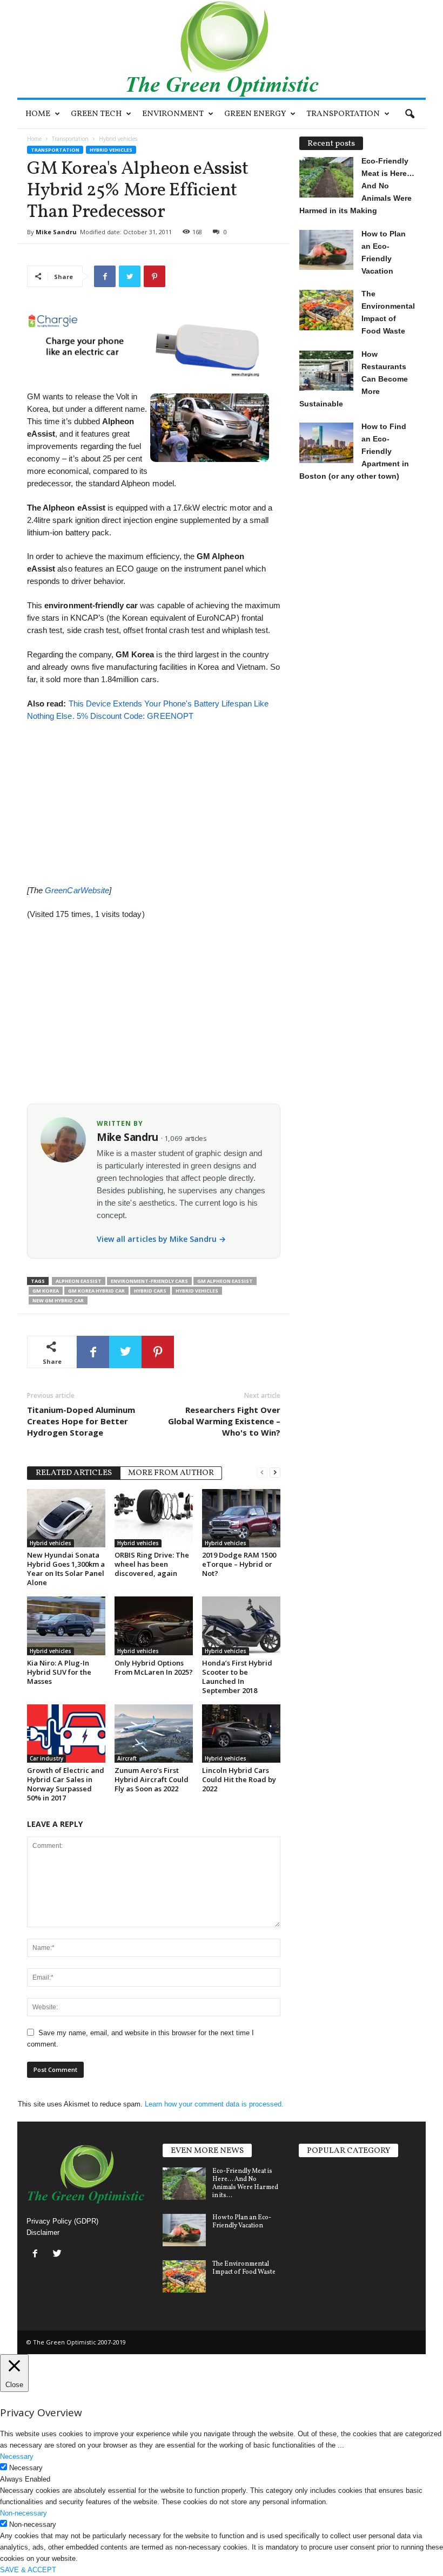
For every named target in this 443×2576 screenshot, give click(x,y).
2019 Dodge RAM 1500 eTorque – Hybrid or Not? (239, 1564)
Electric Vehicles (329, 2167)
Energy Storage (327, 2226)
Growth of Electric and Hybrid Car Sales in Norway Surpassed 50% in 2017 (66, 1784)
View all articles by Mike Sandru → (162, 1239)
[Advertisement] (153, 798)
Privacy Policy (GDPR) (62, 2221)
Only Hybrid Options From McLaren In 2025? (154, 1667)
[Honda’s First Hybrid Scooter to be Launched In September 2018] (241, 1626)
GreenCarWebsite (77, 890)
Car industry (46, 1758)
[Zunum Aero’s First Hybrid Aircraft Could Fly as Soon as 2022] (154, 1734)
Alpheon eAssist (79, 1281)
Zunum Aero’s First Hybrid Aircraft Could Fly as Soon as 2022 (152, 1779)
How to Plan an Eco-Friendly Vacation (242, 2222)
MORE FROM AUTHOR (171, 1473)
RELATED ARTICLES (74, 1473)
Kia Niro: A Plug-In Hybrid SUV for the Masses (59, 1672)
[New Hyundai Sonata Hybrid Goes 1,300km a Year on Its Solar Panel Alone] (66, 1518)
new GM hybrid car (58, 1300)
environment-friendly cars (149, 1281)
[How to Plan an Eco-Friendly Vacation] (184, 2230)
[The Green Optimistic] (222, 49)
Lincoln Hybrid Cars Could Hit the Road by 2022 (239, 1779)
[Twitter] (59, 2255)
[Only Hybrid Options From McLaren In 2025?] (154, 1626)
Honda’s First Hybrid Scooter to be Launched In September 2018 (237, 1677)
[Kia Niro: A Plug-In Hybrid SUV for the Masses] (66, 1626)
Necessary (26, 2468)
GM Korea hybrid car (96, 1291)
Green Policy (322, 2284)
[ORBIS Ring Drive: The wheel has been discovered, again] (154, 1518)
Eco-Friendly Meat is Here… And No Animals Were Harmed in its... (245, 2183)
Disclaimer (43, 2232)
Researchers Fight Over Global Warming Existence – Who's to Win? (224, 1421)
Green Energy (255, 114)
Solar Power (321, 2187)
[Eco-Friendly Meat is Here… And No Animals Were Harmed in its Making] (184, 2184)
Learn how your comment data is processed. (214, 2104)
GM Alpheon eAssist (225, 1281)
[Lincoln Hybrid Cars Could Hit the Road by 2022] (241, 1734)
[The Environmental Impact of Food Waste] (184, 2276)
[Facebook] (38, 2255)
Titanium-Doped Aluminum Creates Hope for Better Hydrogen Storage (81, 1421)
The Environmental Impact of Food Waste (244, 2268)
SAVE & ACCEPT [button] (28, 2570)
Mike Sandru (56, 232)
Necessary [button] (17, 2456)
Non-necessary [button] (24, 2513)
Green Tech (96, 114)
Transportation (343, 114)
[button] (410, 114)
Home (38, 114)
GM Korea (46, 1291)
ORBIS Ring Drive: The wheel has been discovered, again (152, 1564)
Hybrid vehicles (111, 150)
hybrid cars (150, 1291)
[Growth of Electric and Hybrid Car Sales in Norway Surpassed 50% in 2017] (66, 1734)
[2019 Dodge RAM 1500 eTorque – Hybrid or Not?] (241, 1518)
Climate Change (328, 2206)
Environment (173, 114)
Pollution (316, 2245)
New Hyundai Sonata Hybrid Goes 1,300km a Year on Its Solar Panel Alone (66, 1569)
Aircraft (127, 1758)
